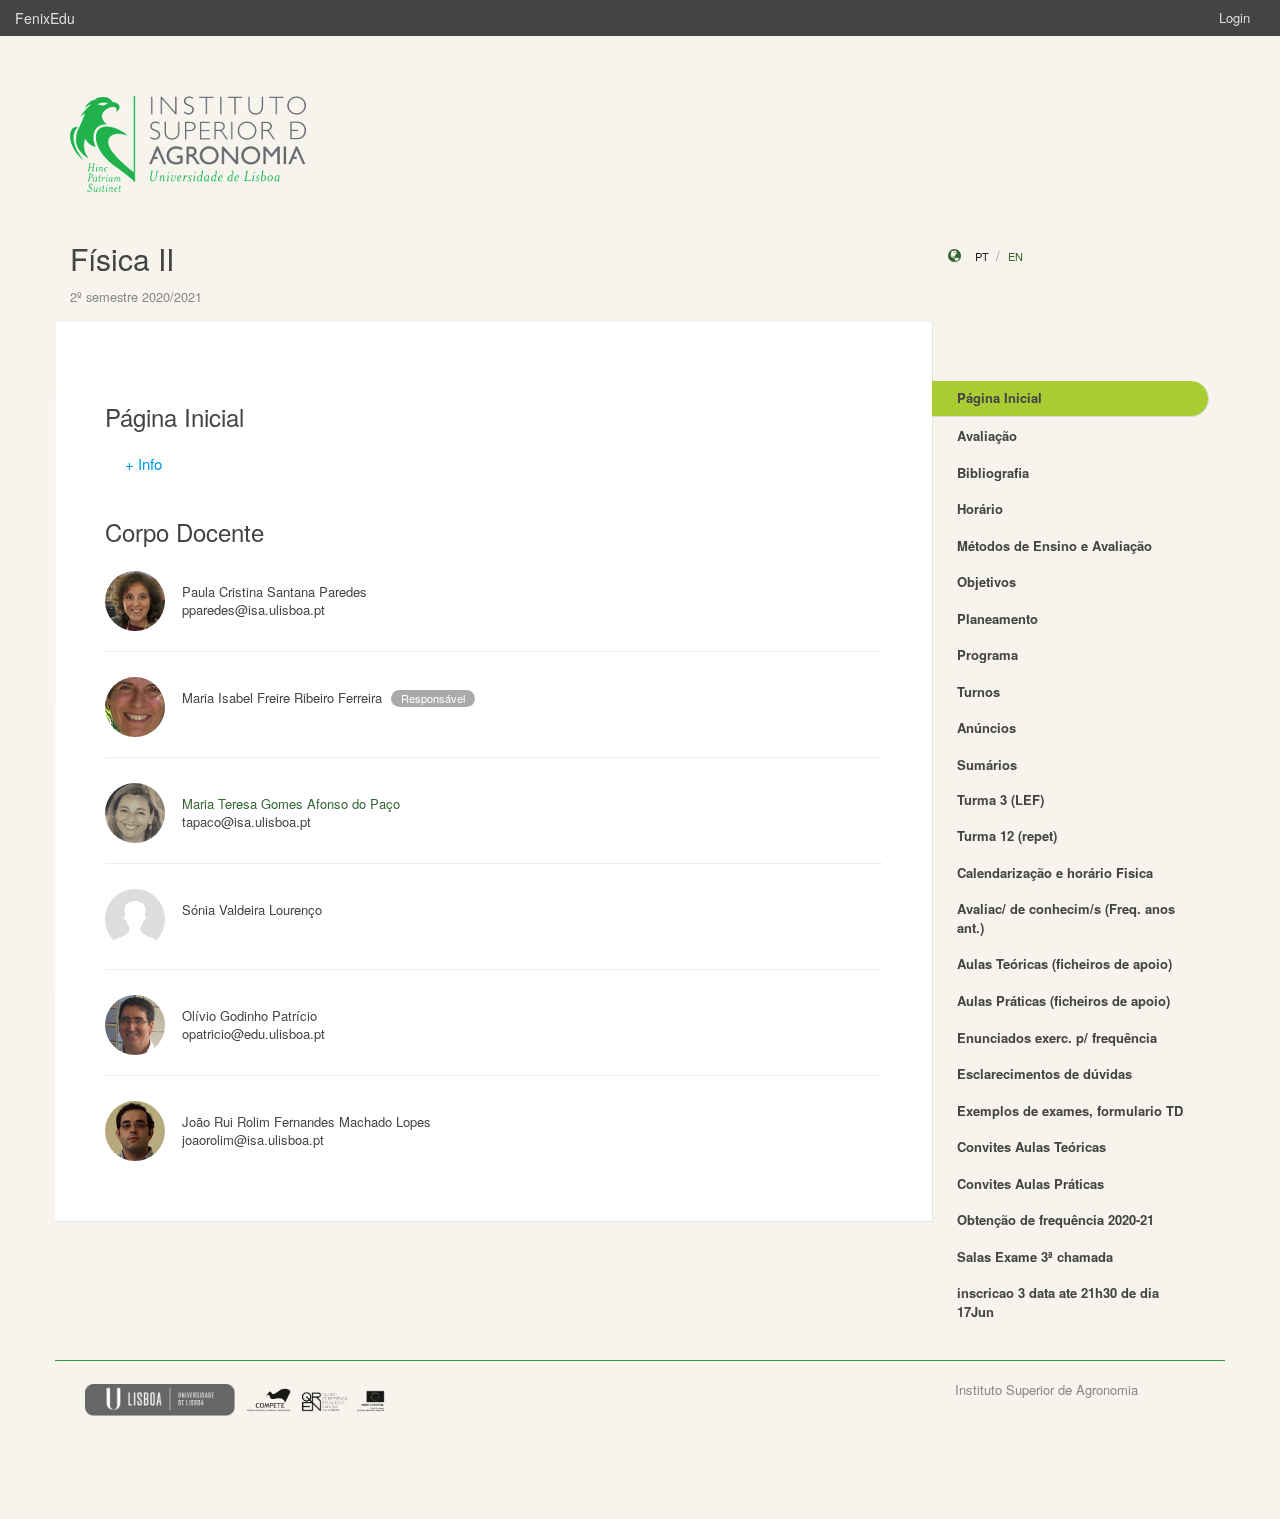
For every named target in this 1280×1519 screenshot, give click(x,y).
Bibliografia (993, 472)
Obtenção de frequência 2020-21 (1055, 1219)
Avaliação (987, 435)
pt (982, 256)
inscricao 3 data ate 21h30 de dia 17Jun (1058, 1302)
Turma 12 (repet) (1007, 835)
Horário (980, 508)
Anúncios (986, 727)
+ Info (143, 463)
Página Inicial (999, 397)
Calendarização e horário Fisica (1055, 872)
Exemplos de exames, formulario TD (1070, 1110)
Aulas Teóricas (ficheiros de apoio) (1064, 963)
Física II (122, 258)
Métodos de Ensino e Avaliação (1054, 545)
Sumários (987, 764)
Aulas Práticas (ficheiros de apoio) (1063, 1000)
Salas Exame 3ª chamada (1035, 1256)
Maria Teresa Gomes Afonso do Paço (291, 803)
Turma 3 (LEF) (1000, 799)
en (1015, 256)
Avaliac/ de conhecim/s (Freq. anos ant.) (1066, 918)
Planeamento (997, 618)
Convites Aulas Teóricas (1031, 1146)
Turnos (978, 691)
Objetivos (986, 581)
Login (1234, 17)
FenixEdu (45, 18)
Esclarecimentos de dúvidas (1044, 1073)
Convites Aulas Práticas (1030, 1183)
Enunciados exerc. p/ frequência (1057, 1037)
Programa (987, 654)
